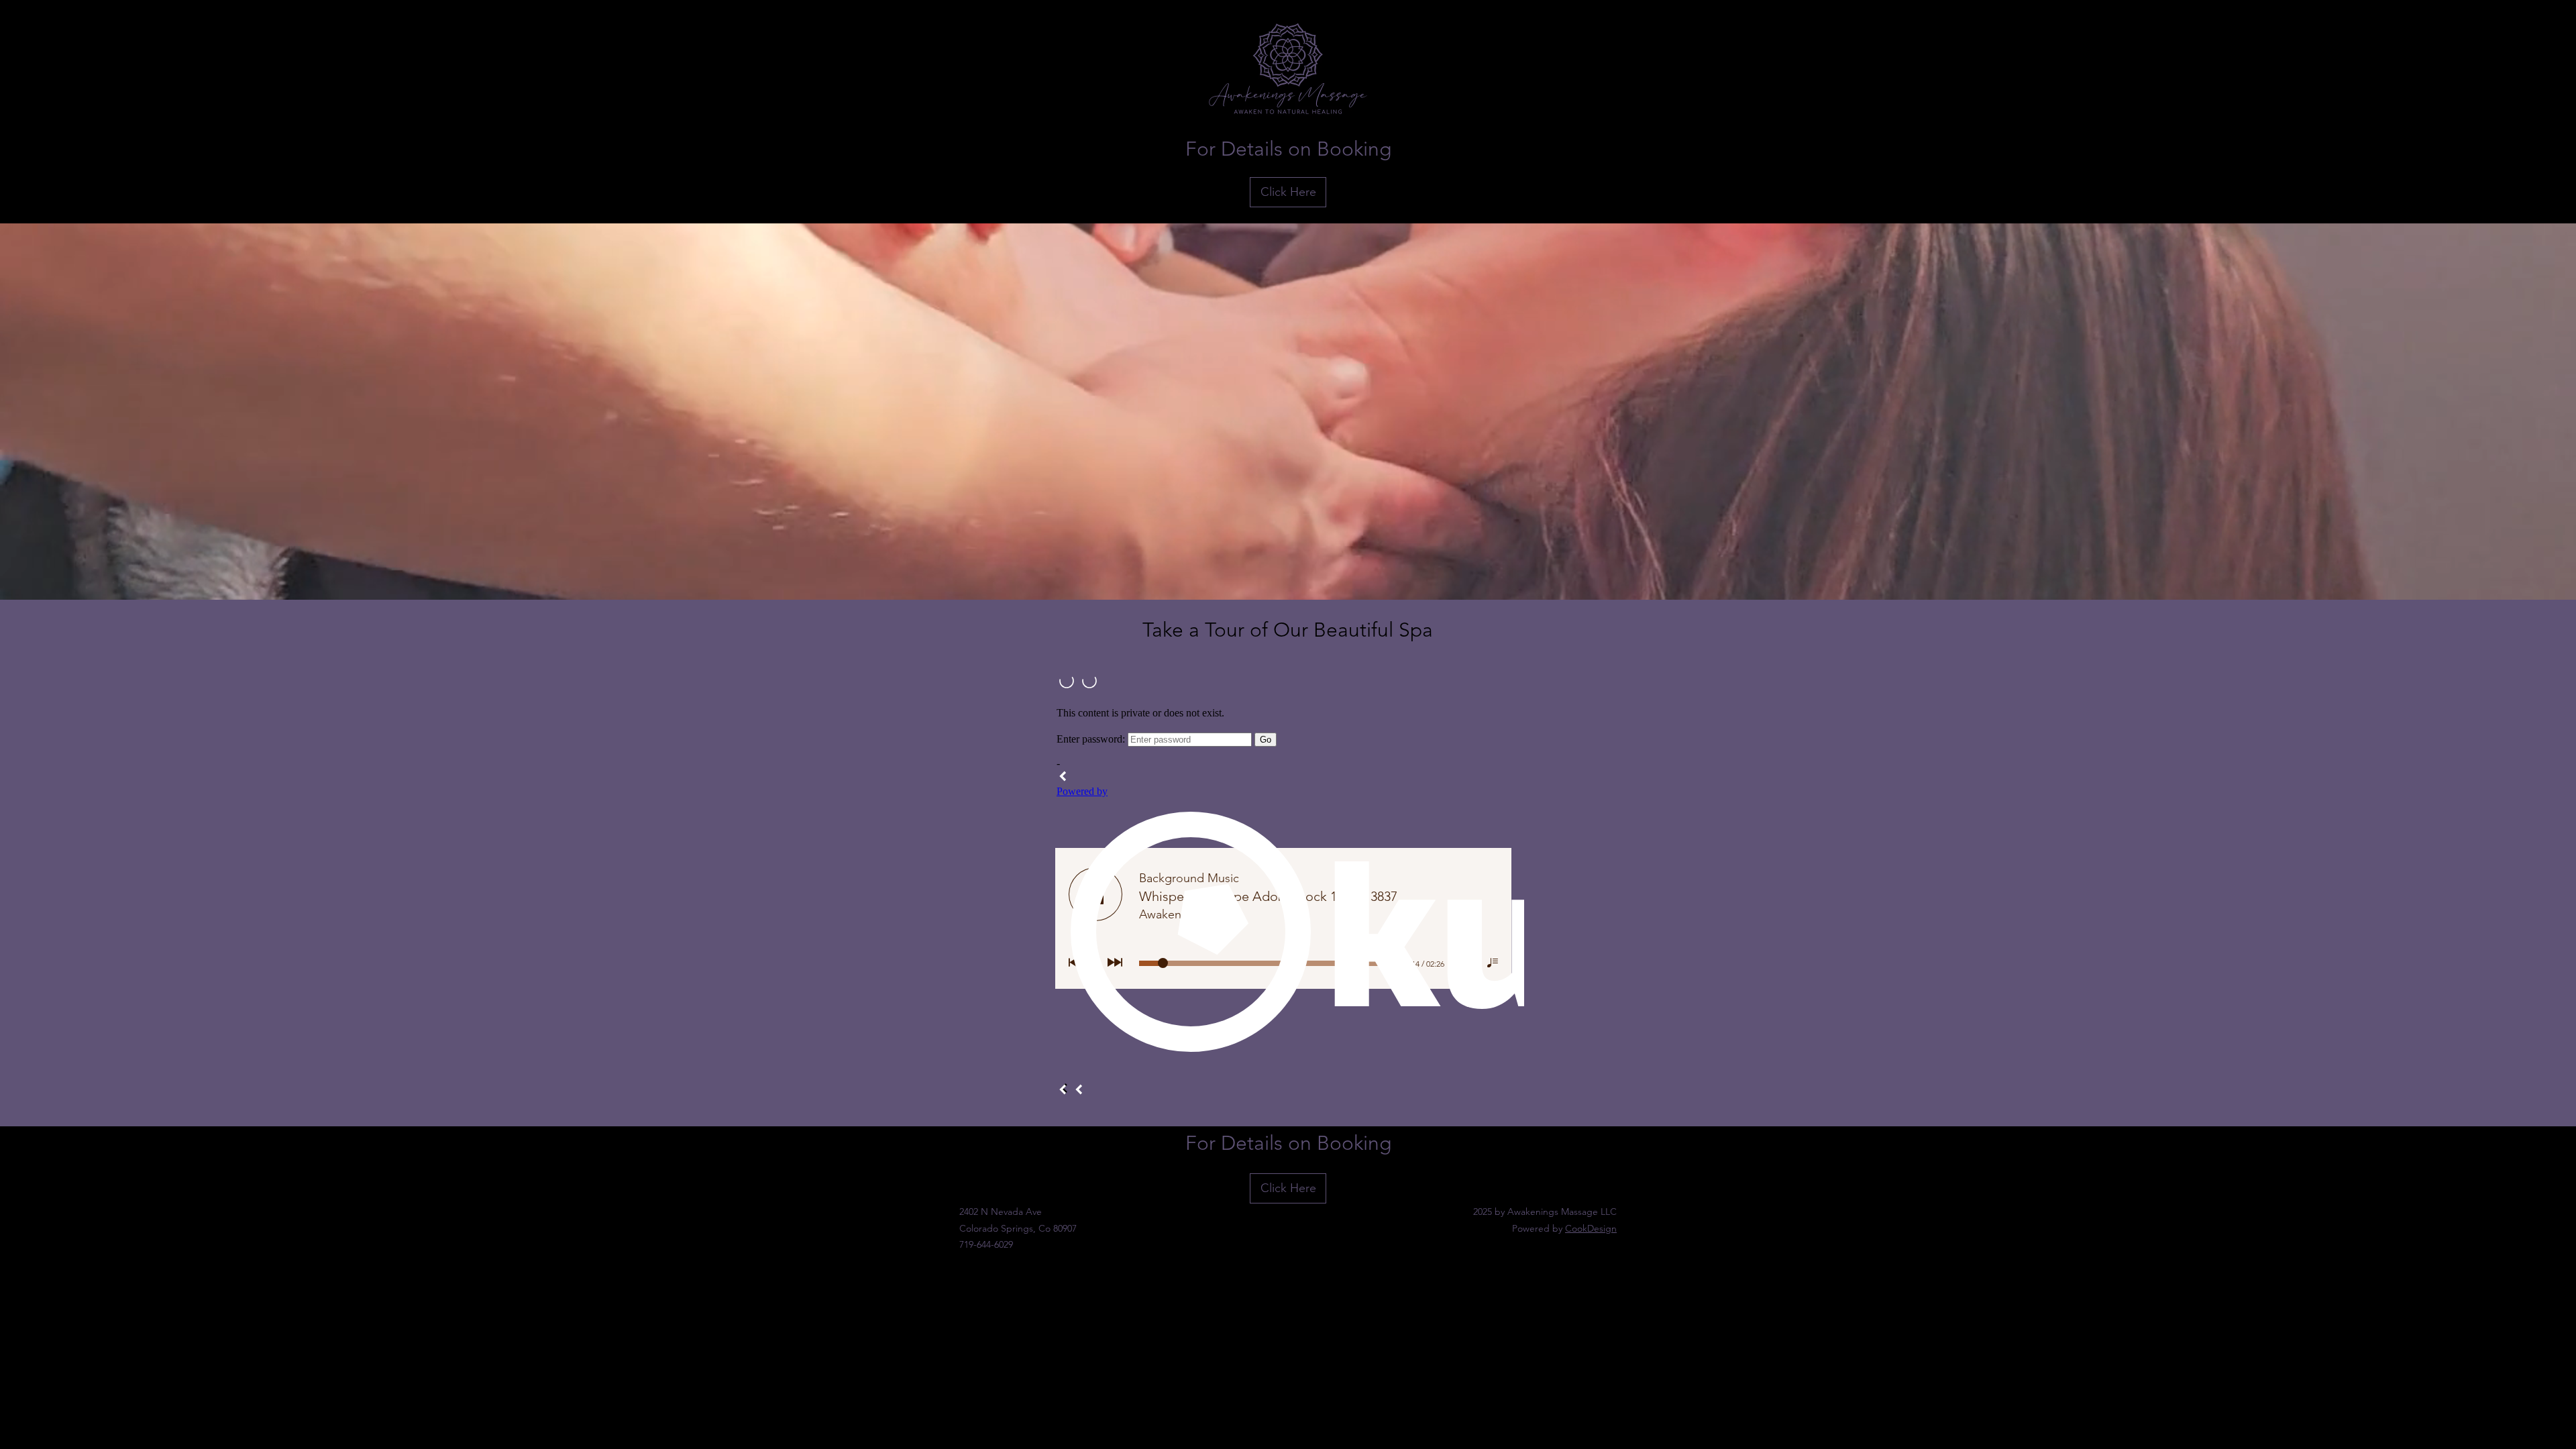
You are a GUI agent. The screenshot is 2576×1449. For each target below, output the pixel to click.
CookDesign (1591, 1228)
